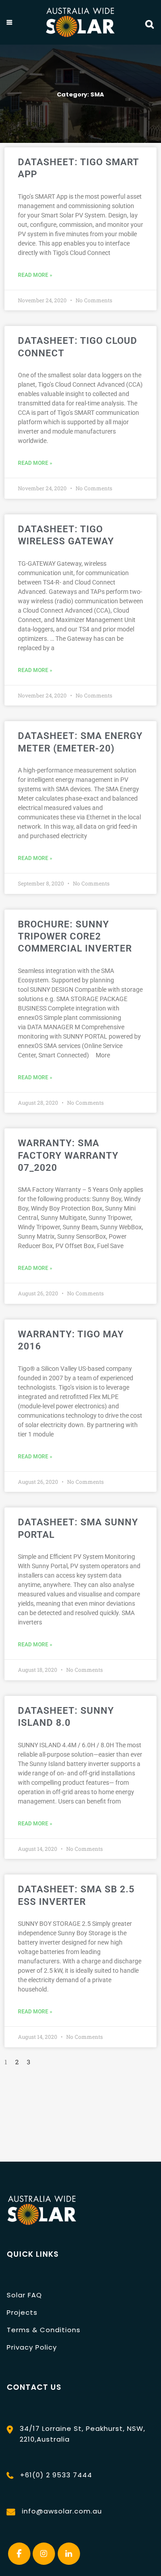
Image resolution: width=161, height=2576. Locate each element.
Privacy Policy (32, 2347)
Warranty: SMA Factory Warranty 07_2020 (68, 1155)
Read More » (35, 275)
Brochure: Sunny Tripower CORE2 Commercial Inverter (75, 937)
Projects (22, 2312)
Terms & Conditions (44, 2330)
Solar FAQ (24, 2295)
